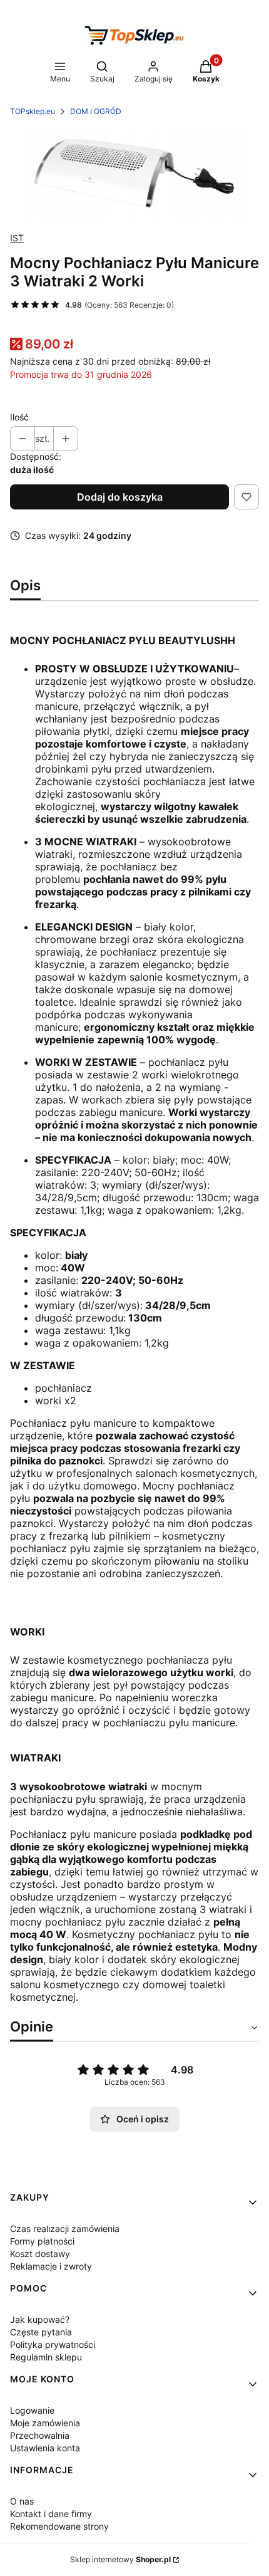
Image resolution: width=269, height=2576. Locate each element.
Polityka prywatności (53, 2344)
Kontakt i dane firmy (51, 2514)
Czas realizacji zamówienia (65, 2229)
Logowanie (32, 2410)
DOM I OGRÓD (96, 111)
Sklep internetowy (120, 2559)
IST (17, 238)
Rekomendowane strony (59, 2526)
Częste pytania (41, 2332)
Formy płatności (42, 2241)
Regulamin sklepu (46, 2357)
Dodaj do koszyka (120, 497)
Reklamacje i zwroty (51, 2266)
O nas (22, 2501)
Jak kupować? (40, 2319)
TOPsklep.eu (33, 111)
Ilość (19, 417)
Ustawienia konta (45, 2448)
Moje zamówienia (45, 2423)
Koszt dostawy (40, 2254)
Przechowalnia (40, 2435)
